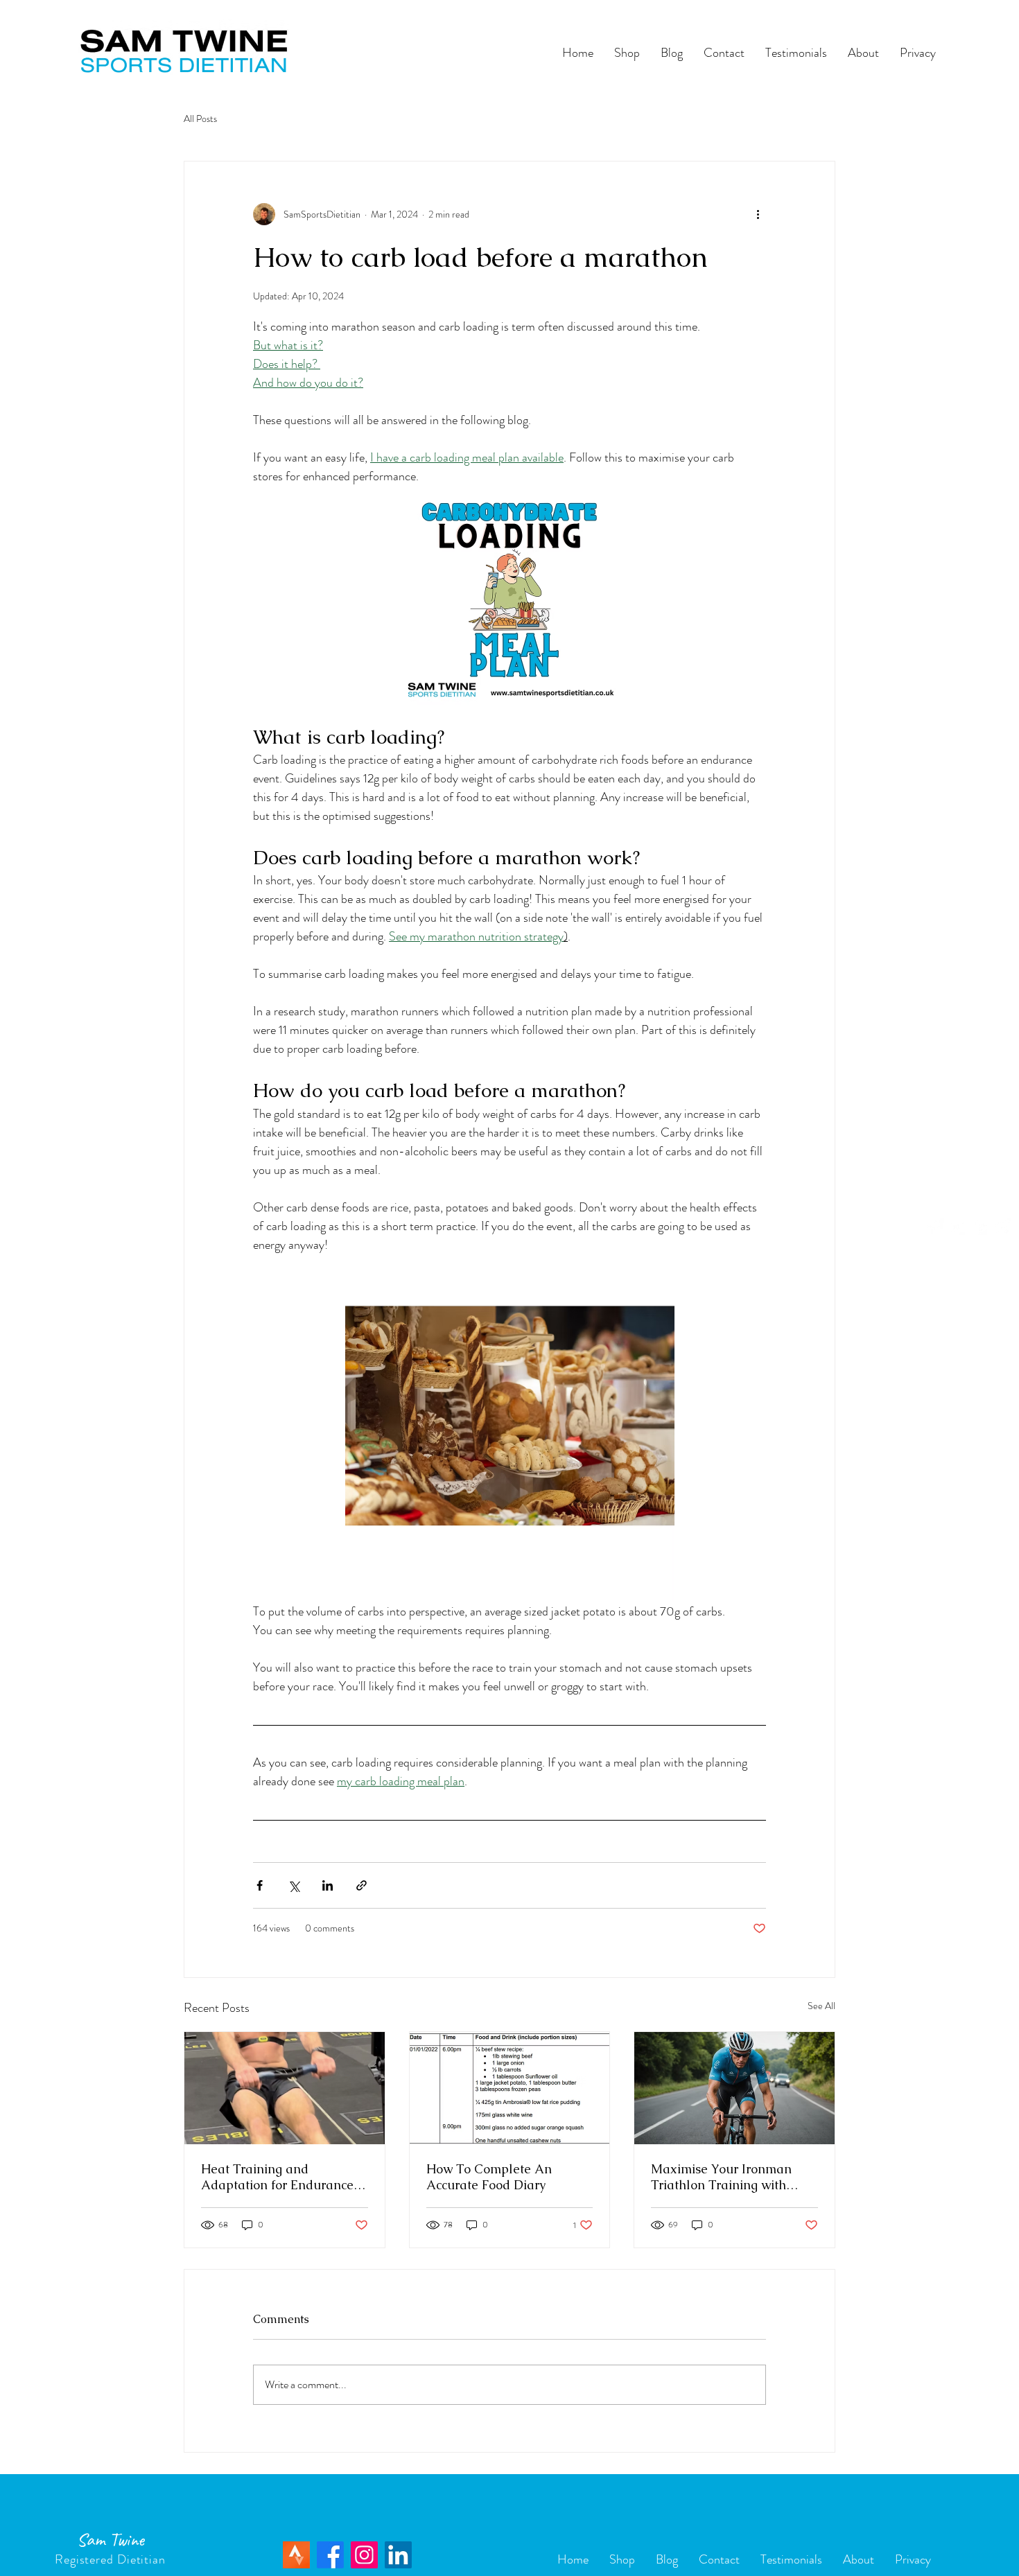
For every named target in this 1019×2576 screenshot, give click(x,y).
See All (821, 2006)
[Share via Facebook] (260, 1885)
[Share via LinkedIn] (328, 1885)
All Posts (200, 119)
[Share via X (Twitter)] (294, 1885)
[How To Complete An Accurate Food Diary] (510, 2088)
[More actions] (758, 214)
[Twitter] (957, 1227)
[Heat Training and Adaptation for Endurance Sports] (285, 2088)
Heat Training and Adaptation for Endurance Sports (277, 2177)
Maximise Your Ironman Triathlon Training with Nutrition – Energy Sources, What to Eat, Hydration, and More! (732, 2177)
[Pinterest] (979, 1227)
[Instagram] (1002, 1227)
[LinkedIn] (398, 2555)
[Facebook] (935, 1227)
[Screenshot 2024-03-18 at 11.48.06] (296, 2555)
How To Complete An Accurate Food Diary (489, 2177)
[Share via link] (362, 1885)
